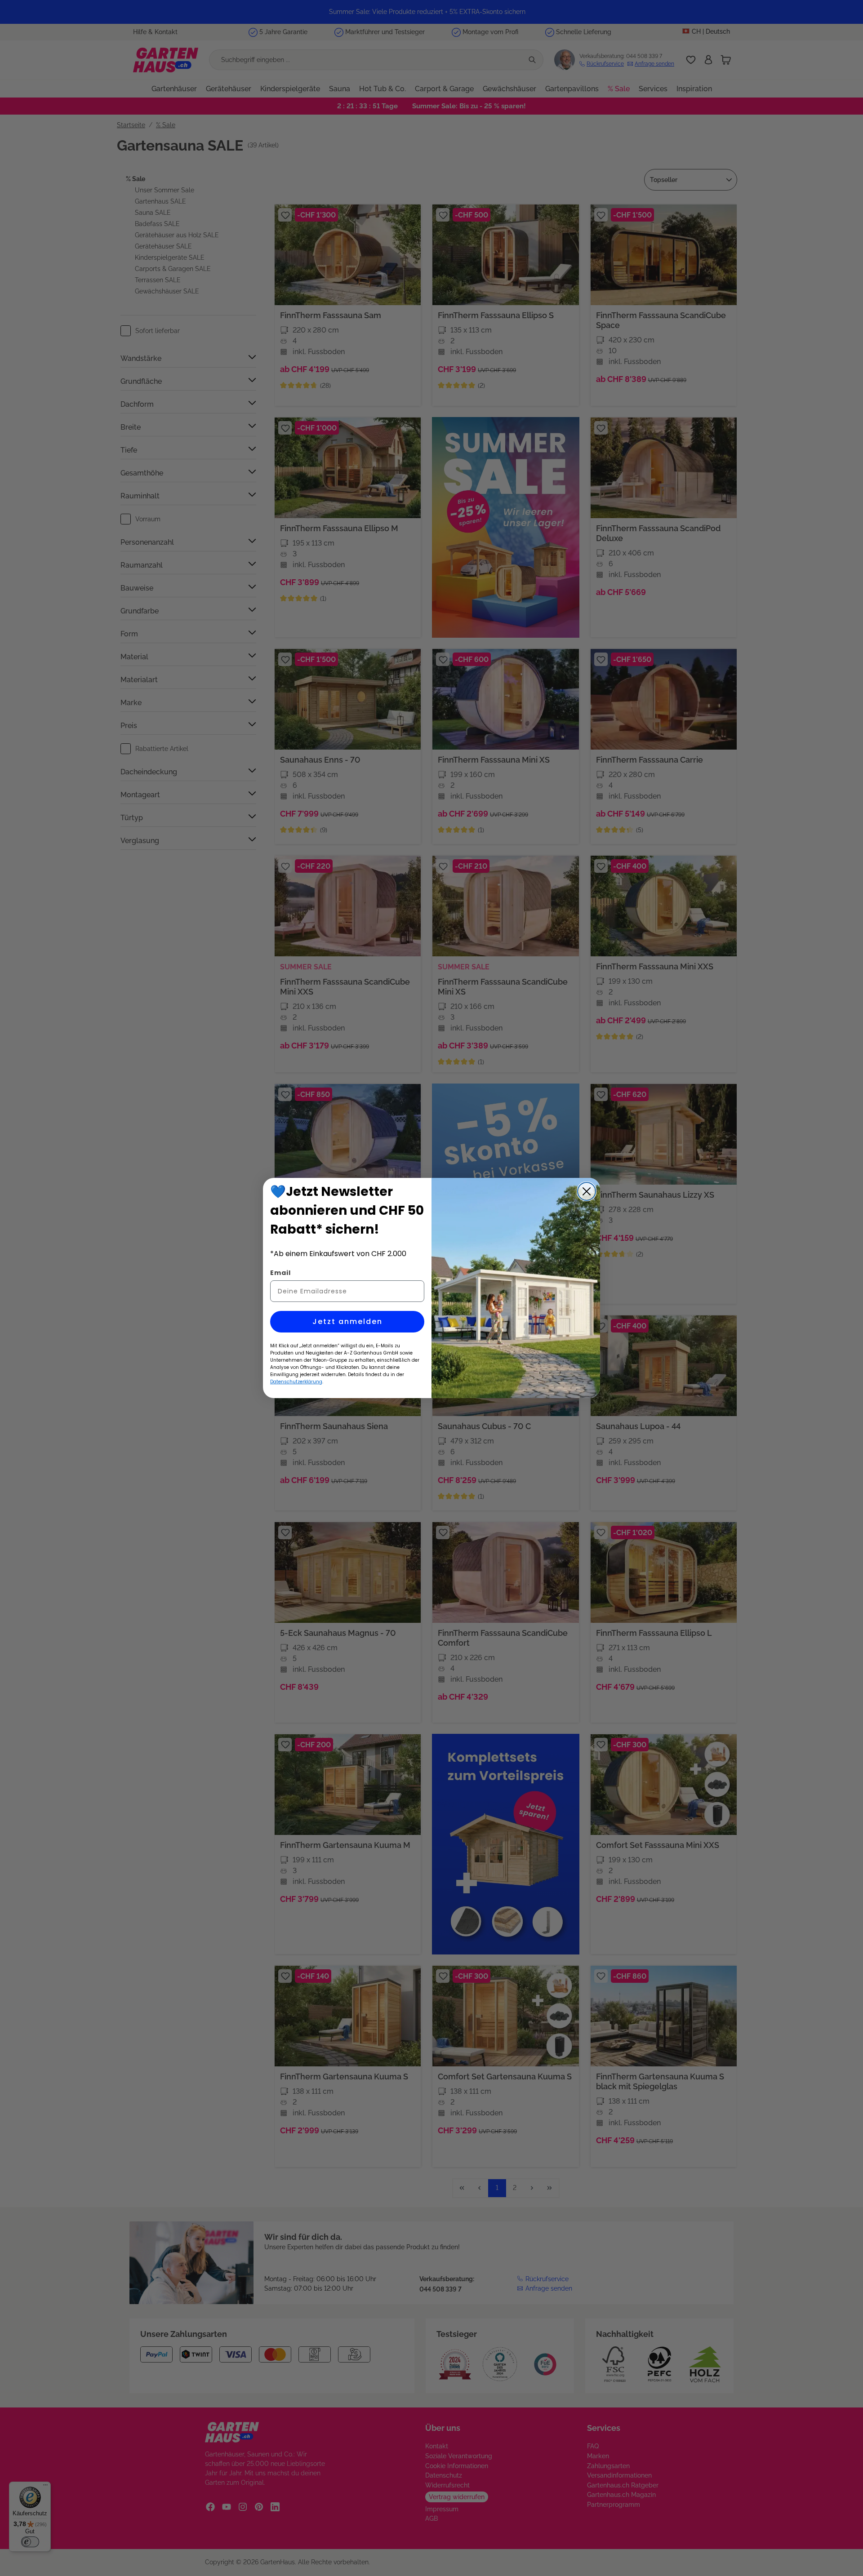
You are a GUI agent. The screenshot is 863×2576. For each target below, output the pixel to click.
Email (280, 1273)
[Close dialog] (587, 1191)
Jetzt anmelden (347, 1321)
